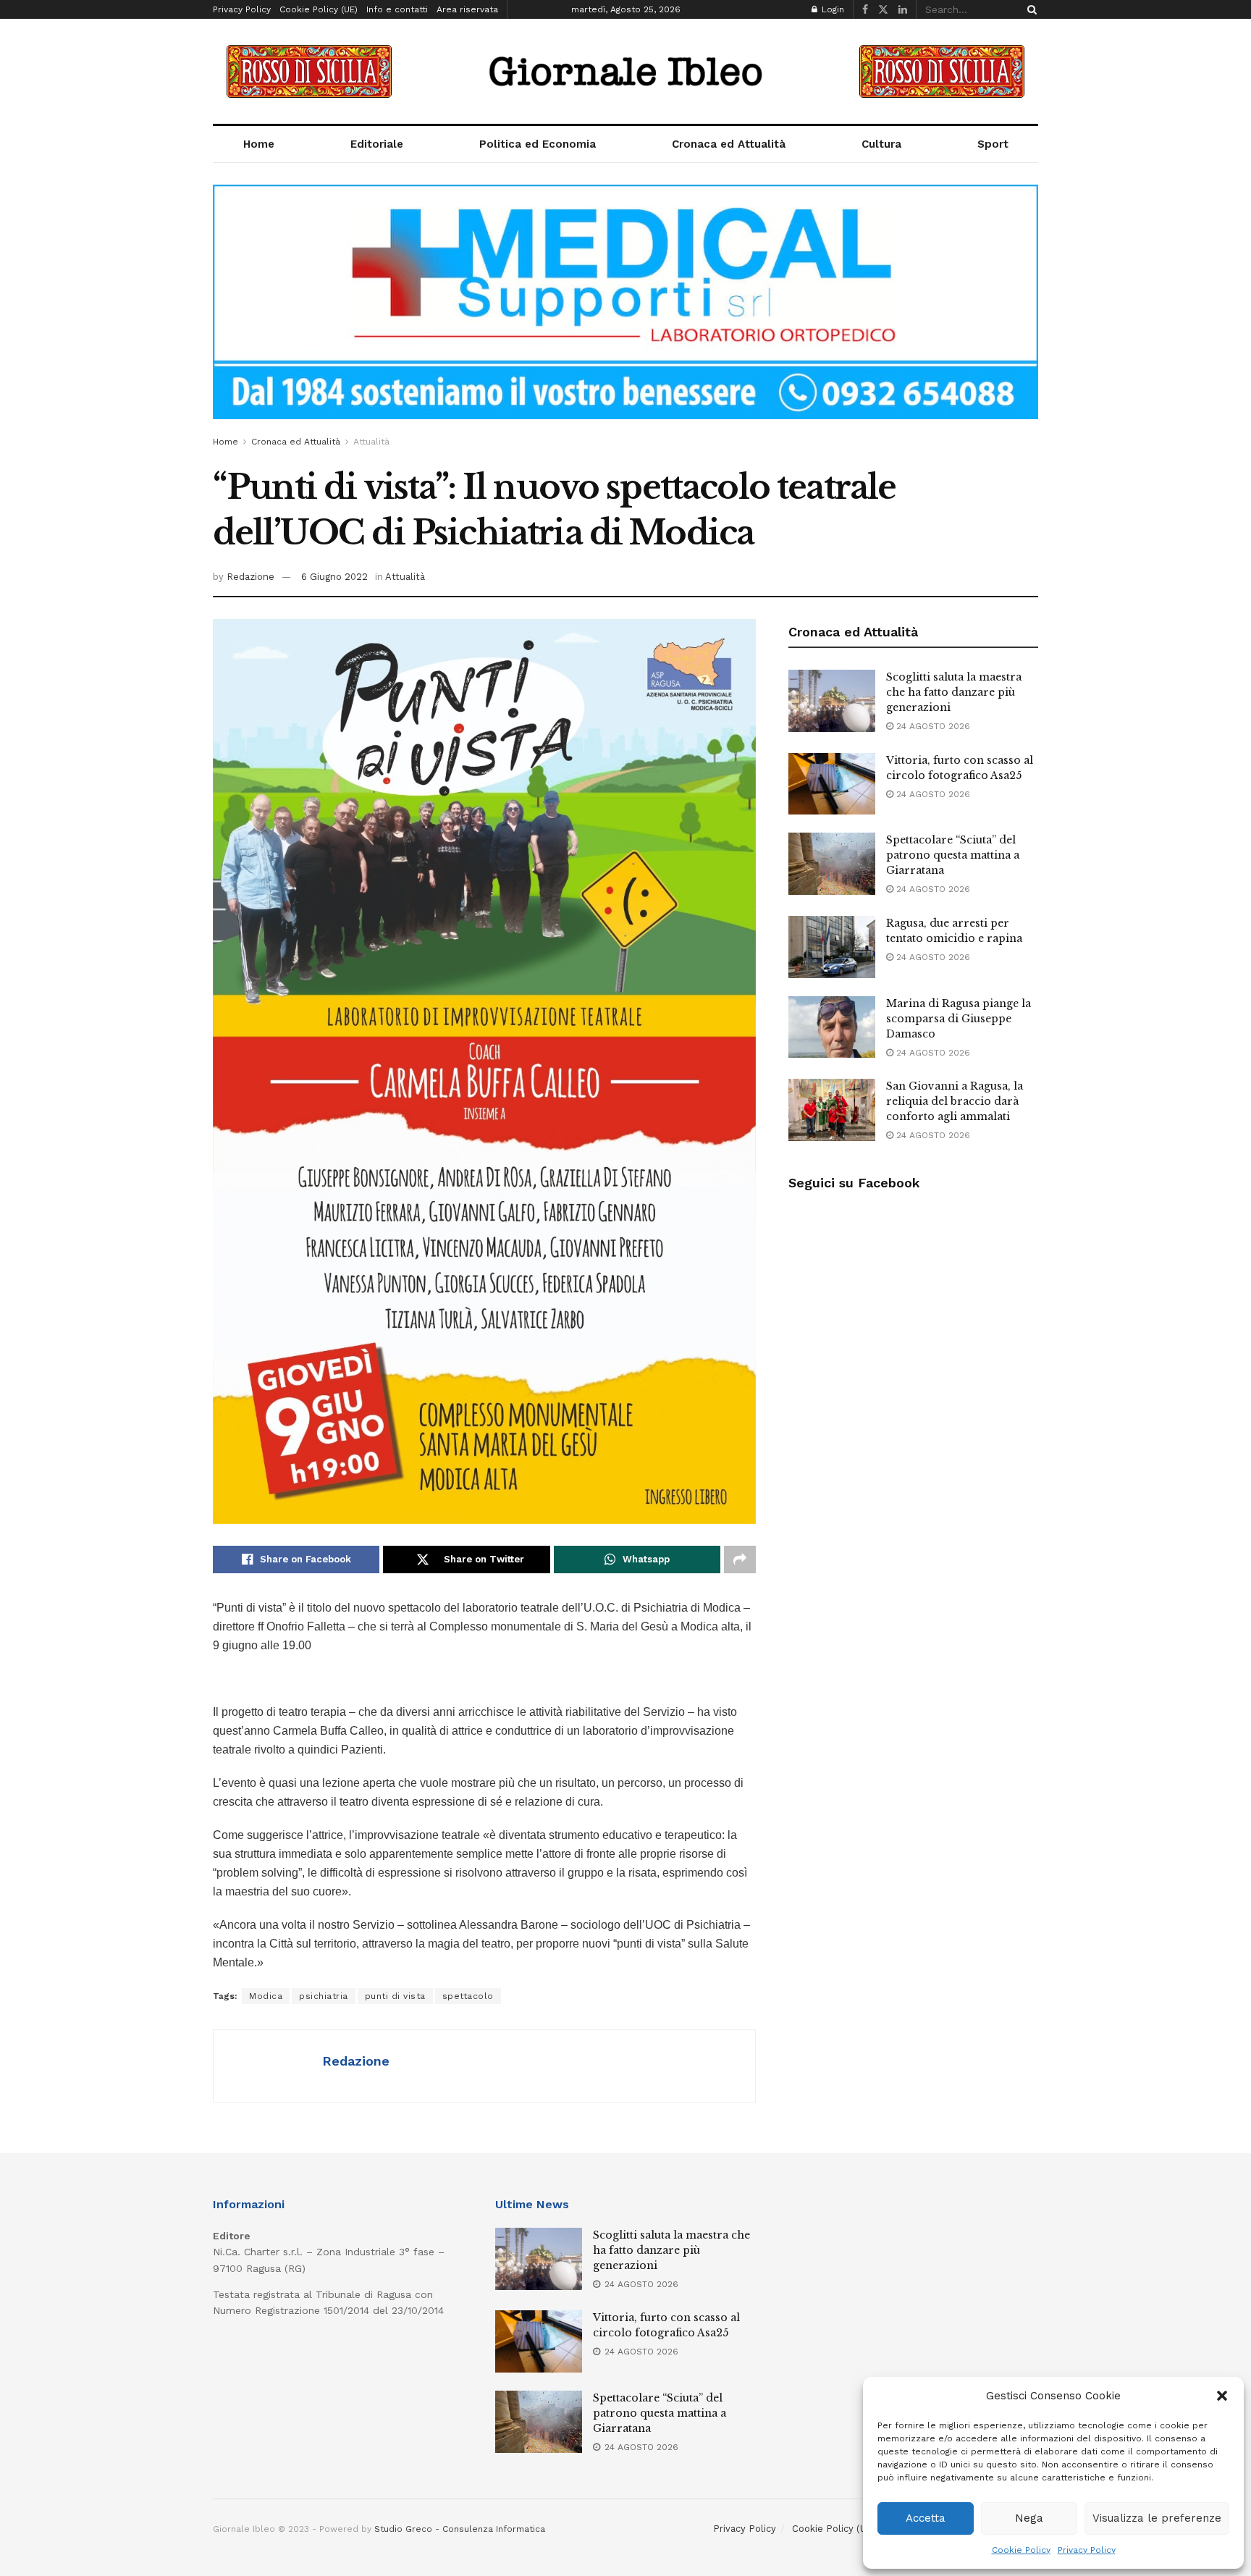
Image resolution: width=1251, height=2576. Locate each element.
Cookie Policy (1021, 2550)
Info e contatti (397, 9)
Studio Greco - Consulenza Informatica (460, 2529)
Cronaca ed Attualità (729, 144)
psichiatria (324, 1996)
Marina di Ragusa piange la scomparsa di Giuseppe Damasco (959, 1019)
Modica (266, 1996)
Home (259, 144)
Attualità (371, 442)
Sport (993, 144)
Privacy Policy (1087, 2550)
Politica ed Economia (538, 144)
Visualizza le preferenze (1157, 2518)
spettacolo (468, 1996)
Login (831, 9)
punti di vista (395, 1996)
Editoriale (377, 144)
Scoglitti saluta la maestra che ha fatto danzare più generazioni (954, 692)
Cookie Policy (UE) (319, 9)
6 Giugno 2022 (334, 577)
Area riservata (467, 9)
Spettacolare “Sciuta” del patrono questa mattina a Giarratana (953, 855)
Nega (1029, 2518)
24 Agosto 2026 (932, 726)
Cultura (881, 144)
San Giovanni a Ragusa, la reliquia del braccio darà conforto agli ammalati (955, 1101)
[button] (1222, 2396)
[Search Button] (1029, 9)
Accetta (926, 2518)
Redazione (250, 577)
